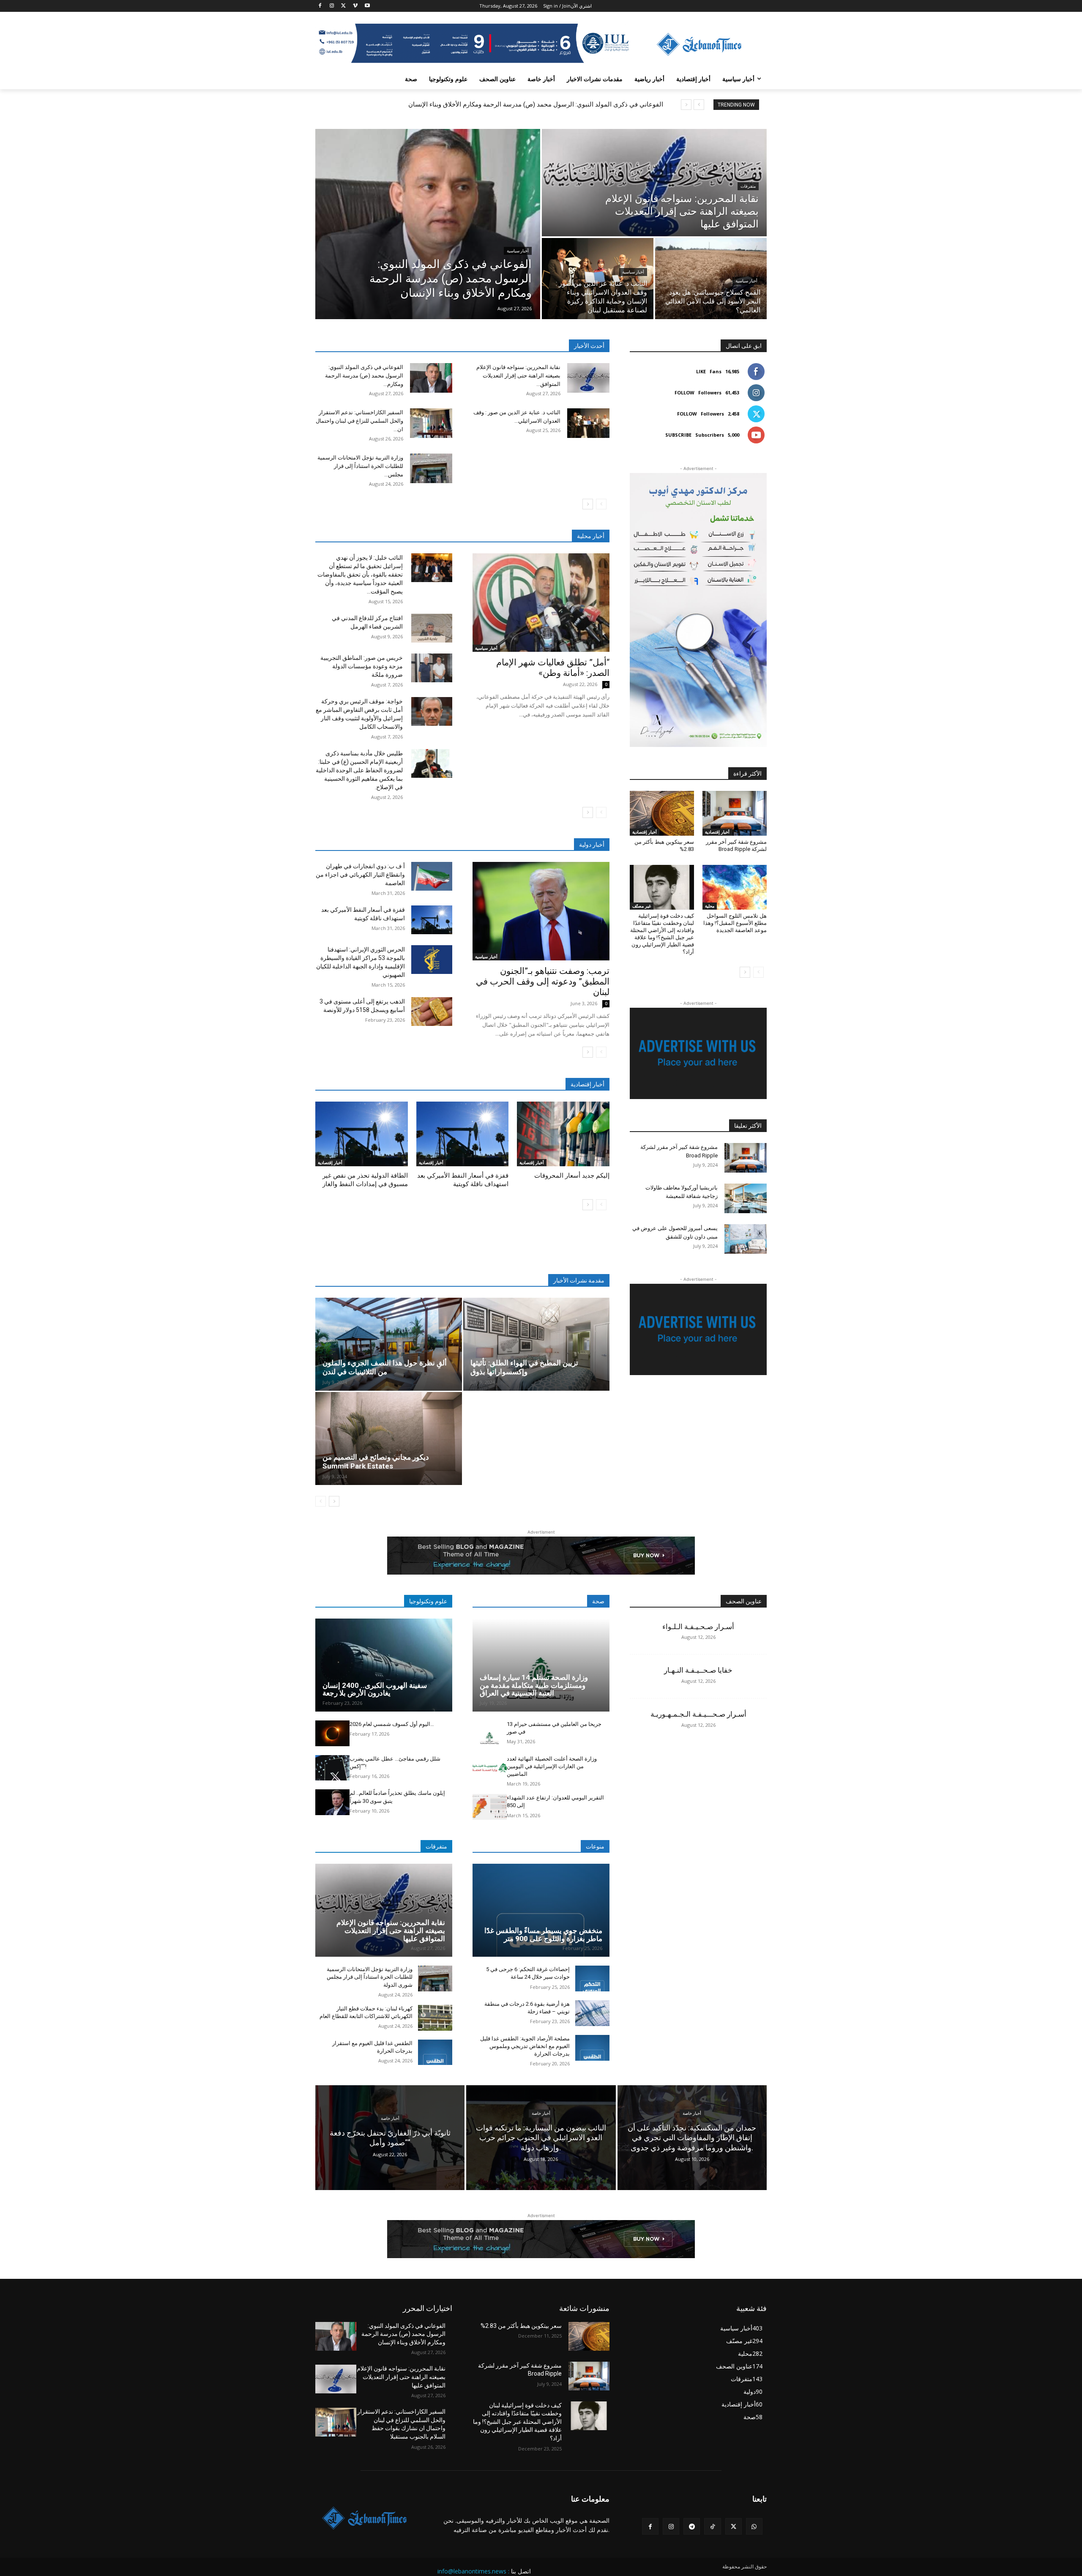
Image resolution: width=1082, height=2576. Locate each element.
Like (701, 371)
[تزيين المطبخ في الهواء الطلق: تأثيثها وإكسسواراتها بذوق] (537, 1344)
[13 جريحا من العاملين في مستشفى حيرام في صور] (490, 1733)
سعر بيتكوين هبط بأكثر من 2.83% (521, 2326)
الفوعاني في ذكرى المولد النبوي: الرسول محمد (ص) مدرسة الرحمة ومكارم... (364, 376)
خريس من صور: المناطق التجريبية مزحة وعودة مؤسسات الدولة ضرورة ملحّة (362, 666)
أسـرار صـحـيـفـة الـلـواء (698, 1627)
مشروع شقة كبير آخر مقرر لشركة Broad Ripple (736, 845)
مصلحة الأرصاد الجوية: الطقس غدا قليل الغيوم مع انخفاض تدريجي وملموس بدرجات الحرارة (525, 2046)
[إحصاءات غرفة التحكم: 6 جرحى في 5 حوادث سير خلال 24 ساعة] (592, 1978)
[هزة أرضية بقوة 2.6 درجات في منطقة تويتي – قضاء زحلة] (592, 2013)
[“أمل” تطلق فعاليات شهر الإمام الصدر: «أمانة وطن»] (541, 603)
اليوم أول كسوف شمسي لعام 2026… (392, 1724)
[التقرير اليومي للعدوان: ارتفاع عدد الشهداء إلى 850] (490, 1807)
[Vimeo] (355, 6)
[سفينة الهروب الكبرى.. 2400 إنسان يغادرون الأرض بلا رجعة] (384, 1665)
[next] (686, 105)
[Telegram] (692, 2526)
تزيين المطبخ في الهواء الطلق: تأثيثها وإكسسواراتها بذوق (524, 1367)
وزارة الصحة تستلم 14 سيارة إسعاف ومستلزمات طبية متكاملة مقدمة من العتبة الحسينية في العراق (534, 1685)
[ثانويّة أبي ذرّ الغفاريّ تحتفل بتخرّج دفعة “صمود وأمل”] (390, 2137)
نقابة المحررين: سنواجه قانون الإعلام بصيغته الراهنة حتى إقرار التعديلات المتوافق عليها (391, 1930)
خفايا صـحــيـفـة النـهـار (698, 1670)
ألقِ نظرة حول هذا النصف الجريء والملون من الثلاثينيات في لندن (385, 1367)
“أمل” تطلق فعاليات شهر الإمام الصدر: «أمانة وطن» (553, 668)
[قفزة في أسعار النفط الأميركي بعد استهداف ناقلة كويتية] (432, 920)
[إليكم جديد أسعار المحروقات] (563, 1134)
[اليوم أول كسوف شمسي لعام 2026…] (332, 1733)
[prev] (699, 105)
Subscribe (678, 435)
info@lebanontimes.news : (473, 2571)
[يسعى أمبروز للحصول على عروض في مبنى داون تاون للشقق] (746, 1239)
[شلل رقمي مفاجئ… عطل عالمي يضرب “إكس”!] (332, 1768)
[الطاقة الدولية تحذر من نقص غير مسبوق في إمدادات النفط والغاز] (362, 1134)
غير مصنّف (642, 906)
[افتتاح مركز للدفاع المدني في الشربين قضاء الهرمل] (432, 628)
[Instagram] (332, 6)
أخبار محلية (591, 536)
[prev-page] (601, 504)
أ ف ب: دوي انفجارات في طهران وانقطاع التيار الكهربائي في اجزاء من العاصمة (360, 875)
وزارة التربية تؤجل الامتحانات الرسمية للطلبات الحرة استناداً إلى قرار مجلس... (360, 466)
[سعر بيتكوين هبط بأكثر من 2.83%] (662, 813)
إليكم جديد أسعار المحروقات (572, 1176)
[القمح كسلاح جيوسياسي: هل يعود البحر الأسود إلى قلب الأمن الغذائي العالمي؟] (711, 279)
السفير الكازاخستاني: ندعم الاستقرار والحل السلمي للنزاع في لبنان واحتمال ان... (359, 421)
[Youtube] (367, 6)
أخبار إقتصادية (330, 1162)
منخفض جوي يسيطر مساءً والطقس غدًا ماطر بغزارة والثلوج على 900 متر (543, 1935)
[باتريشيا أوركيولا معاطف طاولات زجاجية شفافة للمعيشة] (746, 1198)
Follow (684, 392)
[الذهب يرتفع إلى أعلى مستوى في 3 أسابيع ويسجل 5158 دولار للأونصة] (432, 1012)
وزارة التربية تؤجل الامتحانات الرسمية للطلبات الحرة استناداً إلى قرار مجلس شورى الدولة (370, 1977)
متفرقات (748, 186)
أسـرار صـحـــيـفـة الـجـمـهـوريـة (698, 1714)
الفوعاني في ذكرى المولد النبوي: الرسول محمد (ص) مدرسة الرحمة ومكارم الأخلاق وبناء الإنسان (536, 104)
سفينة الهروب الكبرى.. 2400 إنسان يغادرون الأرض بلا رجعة (375, 1689)
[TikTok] (712, 2526)
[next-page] (588, 504)
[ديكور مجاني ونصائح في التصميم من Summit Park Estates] (389, 1438)
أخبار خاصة (390, 2118)
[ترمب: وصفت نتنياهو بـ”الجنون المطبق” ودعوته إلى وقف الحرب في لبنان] (541, 911)
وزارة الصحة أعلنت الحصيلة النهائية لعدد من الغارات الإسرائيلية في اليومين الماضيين (552, 1766)
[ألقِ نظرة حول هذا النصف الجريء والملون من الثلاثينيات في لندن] (389, 1344)
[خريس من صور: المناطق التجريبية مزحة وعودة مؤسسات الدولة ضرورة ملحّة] (432, 668)
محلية (710, 906)
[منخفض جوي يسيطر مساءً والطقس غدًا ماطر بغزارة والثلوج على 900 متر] (541, 1910)
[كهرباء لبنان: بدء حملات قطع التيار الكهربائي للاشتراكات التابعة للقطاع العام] (435, 2018)
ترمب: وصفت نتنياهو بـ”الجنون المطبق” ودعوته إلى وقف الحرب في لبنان (543, 982)
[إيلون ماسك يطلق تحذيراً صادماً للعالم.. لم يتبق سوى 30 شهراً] (332, 1802)
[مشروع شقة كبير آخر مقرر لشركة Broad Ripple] (735, 813)
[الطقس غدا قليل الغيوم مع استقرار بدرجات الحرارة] (435, 2052)
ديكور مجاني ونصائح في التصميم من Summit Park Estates (376, 1462)
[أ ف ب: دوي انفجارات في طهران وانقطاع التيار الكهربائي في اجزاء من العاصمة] (432, 876)
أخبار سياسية (518, 251)
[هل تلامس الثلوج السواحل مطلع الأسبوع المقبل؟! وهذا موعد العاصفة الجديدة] (735, 887)
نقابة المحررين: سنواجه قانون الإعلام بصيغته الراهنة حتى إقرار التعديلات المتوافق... (518, 376)
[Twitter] (344, 6)
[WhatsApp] (754, 2526)
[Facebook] (320, 6)
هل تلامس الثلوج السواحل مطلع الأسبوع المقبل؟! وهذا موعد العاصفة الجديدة (735, 923)
